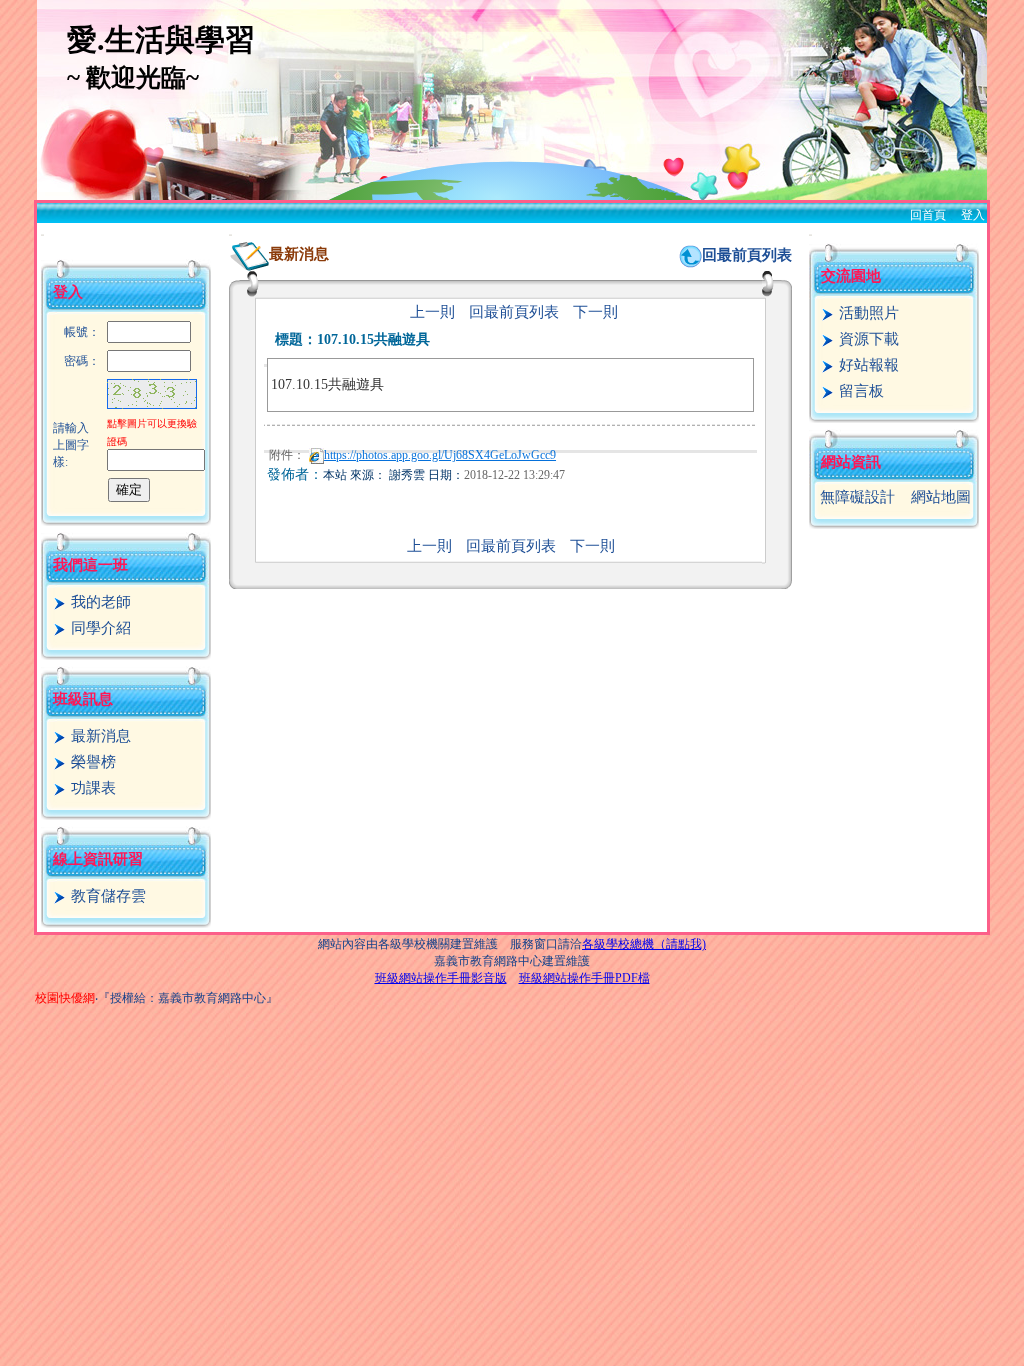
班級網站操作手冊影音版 (441, 978)
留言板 (859, 391)
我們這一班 (90, 565)
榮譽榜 (91, 762)
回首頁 (928, 215)
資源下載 (867, 339)
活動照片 (867, 313)
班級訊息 (83, 699)
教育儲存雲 (106, 896)
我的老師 (99, 602)
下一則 (595, 312)
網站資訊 (851, 462)
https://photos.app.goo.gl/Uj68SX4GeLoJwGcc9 (440, 455)
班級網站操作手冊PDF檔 (584, 978)
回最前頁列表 (747, 255)
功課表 (91, 788)
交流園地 (851, 276)
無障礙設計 (857, 497)
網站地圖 (941, 497)
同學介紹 (99, 628)
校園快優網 (65, 998)
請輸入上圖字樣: (71, 445)
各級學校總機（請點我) (644, 944)
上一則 (432, 312)
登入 (973, 215)
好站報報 (867, 365)
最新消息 (99, 736)
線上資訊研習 (98, 859)
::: (42, 234)
